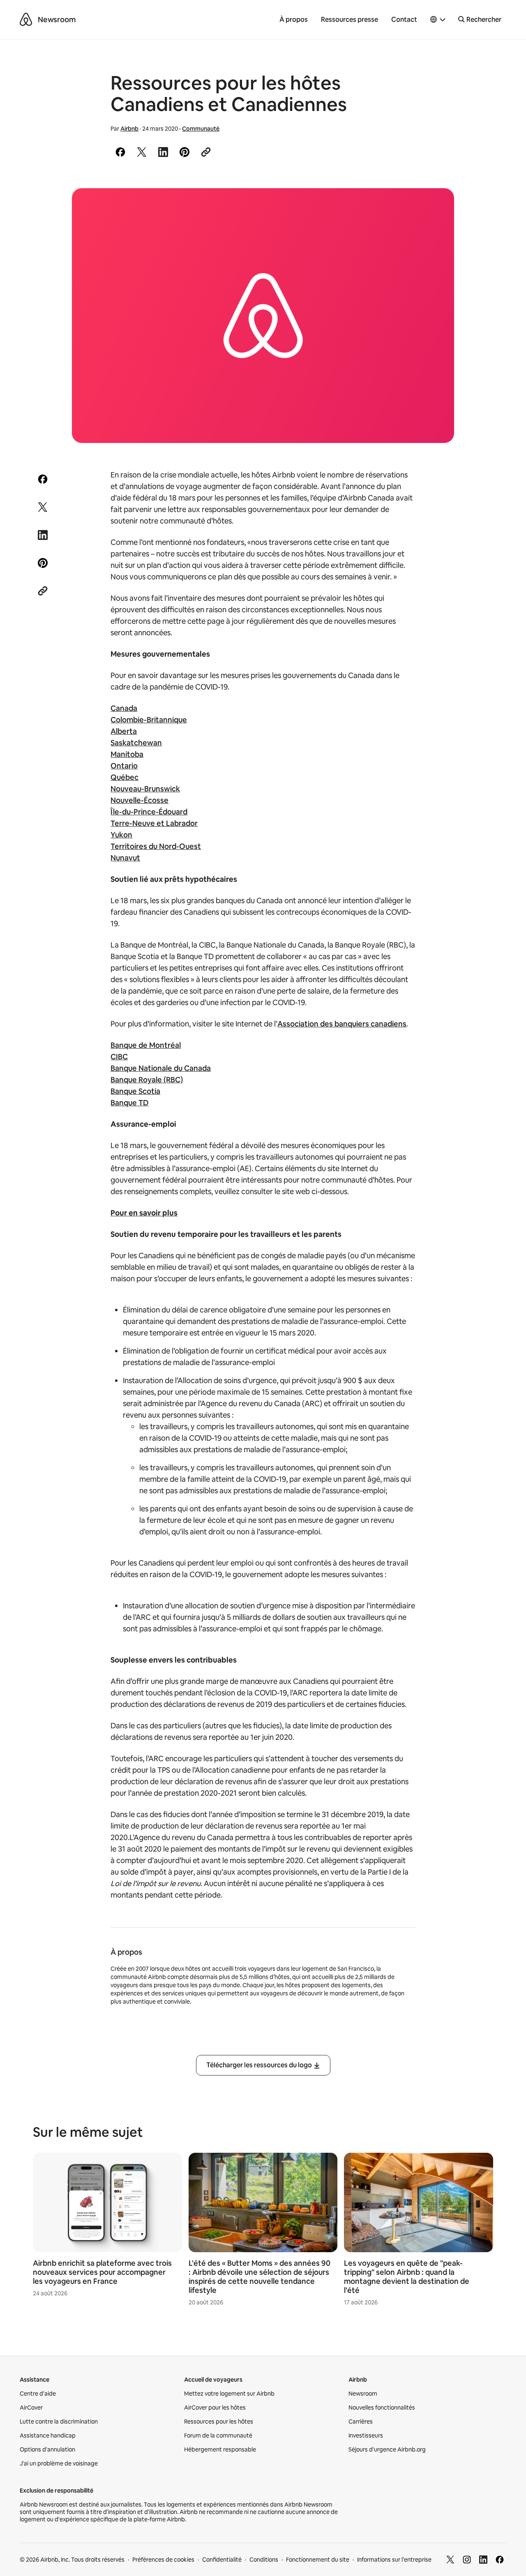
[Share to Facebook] (120, 152)
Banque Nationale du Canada (161, 1068)
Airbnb (129, 129)
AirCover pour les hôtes (215, 2408)
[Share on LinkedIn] (163, 152)
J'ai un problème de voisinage (59, 2463)
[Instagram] (467, 2560)
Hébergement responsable (220, 2449)
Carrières (361, 2421)
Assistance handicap (48, 2435)
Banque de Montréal (146, 1045)
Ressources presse (350, 20)
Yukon (121, 835)
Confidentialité (222, 2560)
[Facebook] (500, 2560)
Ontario (124, 766)
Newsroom (57, 20)
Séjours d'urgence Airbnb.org (387, 2449)
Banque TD (130, 1103)
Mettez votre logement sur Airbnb (229, 2394)
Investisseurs (366, 2435)
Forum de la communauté (218, 2435)
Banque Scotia (135, 1091)
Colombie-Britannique (149, 720)
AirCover (31, 2408)
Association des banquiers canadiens (342, 1024)
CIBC (119, 1057)
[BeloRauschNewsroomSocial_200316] (263, 316)
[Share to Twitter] (142, 152)
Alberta (124, 731)
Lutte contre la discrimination (59, 2421)
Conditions (264, 2560)
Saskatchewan (136, 743)
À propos (294, 20)
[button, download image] (437, 206)
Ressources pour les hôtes (219, 2421)
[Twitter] (450, 2560)
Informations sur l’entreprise (394, 2560)
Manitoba (127, 754)
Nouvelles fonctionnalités (382, 2408)
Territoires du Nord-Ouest (156, 846)
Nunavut (125, 858)
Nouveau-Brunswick (145, 789)
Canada (124, 708)
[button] (438, 20)
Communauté (201, 129)
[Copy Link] (206, 152)
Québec (125, 777)
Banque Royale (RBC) (147, 1080)
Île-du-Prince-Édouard (149, 812)
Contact (404, 20)
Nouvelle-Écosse (140, 800)
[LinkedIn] (483, 2560)
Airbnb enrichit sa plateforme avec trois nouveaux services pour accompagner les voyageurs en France (102, 2272)
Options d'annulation (47, 2449)
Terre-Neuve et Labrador (154, 823)
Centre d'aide (38, 2394)
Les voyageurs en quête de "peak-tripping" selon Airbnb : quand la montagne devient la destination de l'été (407, 2277)
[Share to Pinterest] (185, 152)
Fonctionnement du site (318, 2560)
